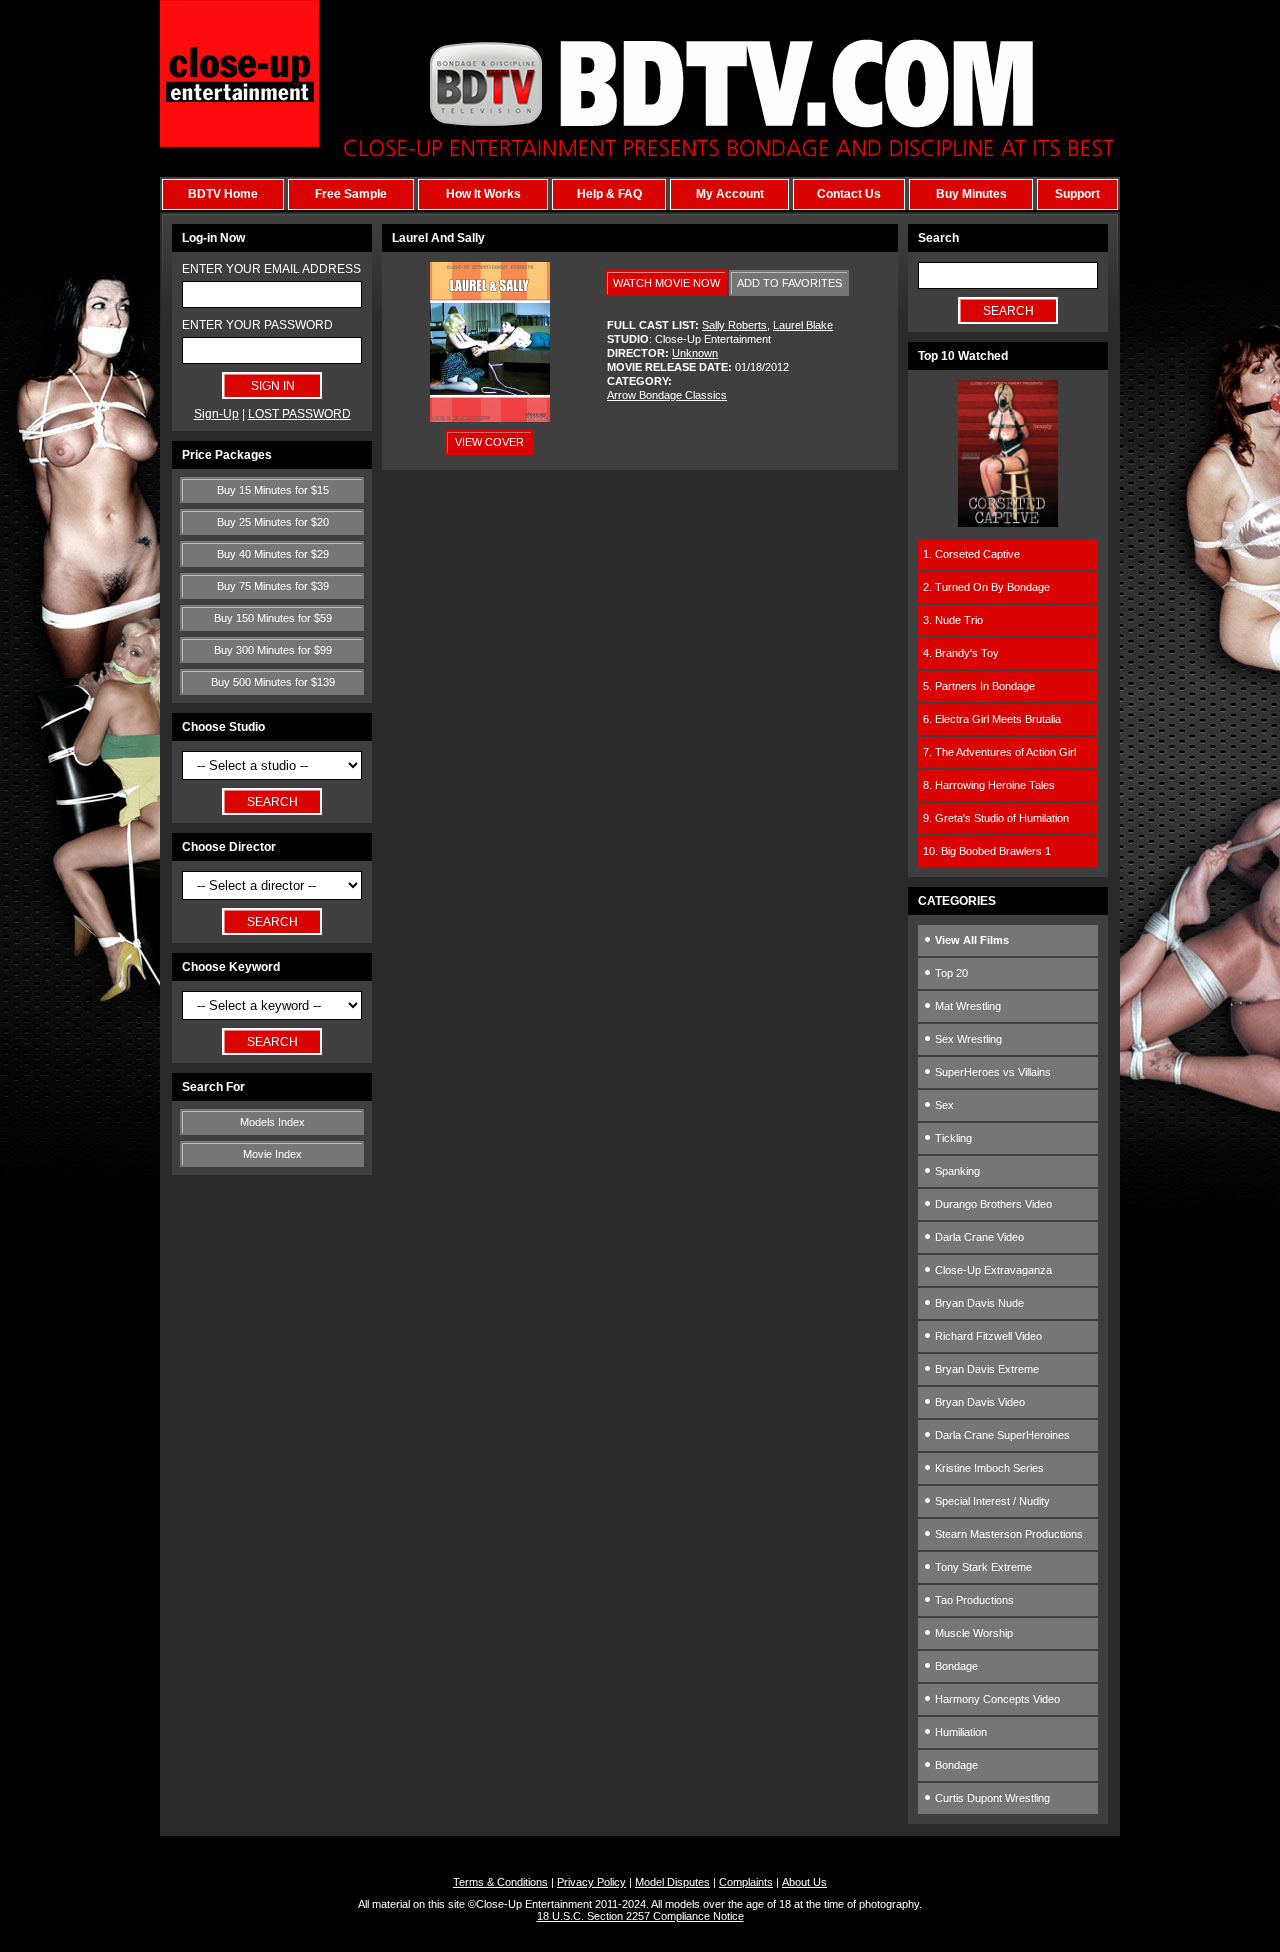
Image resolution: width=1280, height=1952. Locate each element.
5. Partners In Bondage (979, 686)
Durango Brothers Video (992, 1204)
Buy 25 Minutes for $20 (273, 522)
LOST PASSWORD (299, 414)
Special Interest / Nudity (991, 1501)
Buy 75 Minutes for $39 (273, 586)
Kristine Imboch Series (988, 1468)
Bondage (955, 1666)
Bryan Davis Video (978, 1402)
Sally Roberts (734, 325)
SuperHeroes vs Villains (991, 1072)
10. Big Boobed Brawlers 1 (987, 851)
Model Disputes (672, 1882)
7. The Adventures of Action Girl (999, 752)
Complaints (746, 1882)
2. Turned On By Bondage (986, 587)
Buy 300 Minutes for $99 (273, 650)
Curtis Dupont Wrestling (991, 1798)
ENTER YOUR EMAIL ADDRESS (271, 269)
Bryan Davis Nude (978, 1303)
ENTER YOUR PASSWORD (257, 325)
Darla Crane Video (978, 1237)
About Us (804, 1882)
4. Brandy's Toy (961, 653)
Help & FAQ (609, 194)
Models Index (272, 1122)
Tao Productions (973, 1600)
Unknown (695, 353)
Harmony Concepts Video (996, 1699)
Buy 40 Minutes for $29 (273, 554)
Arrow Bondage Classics (667, 395)
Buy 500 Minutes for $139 (273, 682)
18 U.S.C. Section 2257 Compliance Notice (640, 1916)
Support (1077, 194)
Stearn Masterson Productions (1007, 1534)
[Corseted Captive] (1008, 523)
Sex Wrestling (967, 1039)
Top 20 (950, 973)
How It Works (483, 194)
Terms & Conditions (500, 1882)
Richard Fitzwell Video (987, 1336)
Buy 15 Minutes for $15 (273, 490)
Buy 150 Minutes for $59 (273, 618)
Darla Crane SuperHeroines (1001, 1435)
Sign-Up (216, 414)
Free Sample (351, 194)
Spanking (956, 1171)
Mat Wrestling (966, 1006)
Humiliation (959, 1732)
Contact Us (849, 194)
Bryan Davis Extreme (985, 1369)
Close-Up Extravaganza (992, 1270)
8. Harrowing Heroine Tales (989, 785)
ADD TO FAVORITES (789, 283)
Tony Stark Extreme (982, 1567)
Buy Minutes (971, 194)
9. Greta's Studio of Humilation (996, 818)
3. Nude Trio (953, 620)
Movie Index (272, 1154)
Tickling (952, 1138)
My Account (730, 194)
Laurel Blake (803, 325)
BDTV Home (223, 194)
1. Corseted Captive (971, 554)
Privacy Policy (591, 1882)
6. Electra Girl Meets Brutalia (992, 719)
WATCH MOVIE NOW (666, 283)
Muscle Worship (972, 1633)
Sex (943, 1105)
